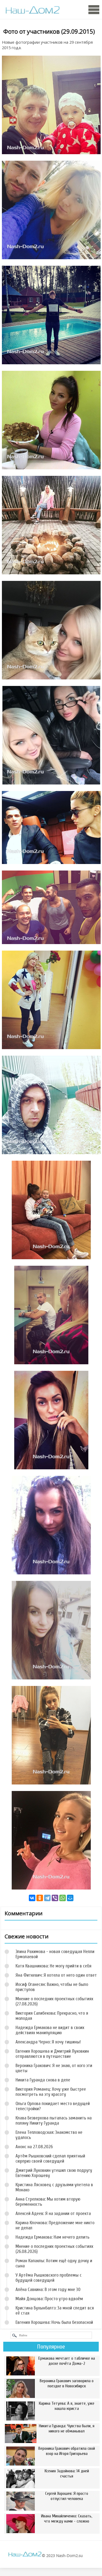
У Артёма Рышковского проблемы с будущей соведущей (49, 2278)
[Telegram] (47, 1898)
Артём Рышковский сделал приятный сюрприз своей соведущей (50, 2159)
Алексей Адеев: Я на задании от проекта (53, 2213)
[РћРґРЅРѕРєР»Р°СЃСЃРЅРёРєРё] (40, 1898)
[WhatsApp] (63, 1898)
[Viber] (55, 1898)
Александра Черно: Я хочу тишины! (48, 2042)
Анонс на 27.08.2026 (34, 2147)
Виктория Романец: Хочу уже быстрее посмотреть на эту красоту (51, 2092)
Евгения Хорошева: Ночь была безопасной (54, 2322)
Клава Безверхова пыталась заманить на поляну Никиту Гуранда (54, 2121)
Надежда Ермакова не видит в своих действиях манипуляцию (50, 2030)
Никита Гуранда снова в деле (43, 2080)
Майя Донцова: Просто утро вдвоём (49, 2299)
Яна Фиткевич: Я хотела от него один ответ (56, 1975)
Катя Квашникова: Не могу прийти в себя (53, 1966)
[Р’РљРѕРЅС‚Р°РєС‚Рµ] (32, 1898)
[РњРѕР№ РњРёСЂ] (70, 1898)
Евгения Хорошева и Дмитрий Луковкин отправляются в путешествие (52, 2054)
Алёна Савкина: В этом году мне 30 (48, 2289)
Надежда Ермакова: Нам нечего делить (52, 2237)
